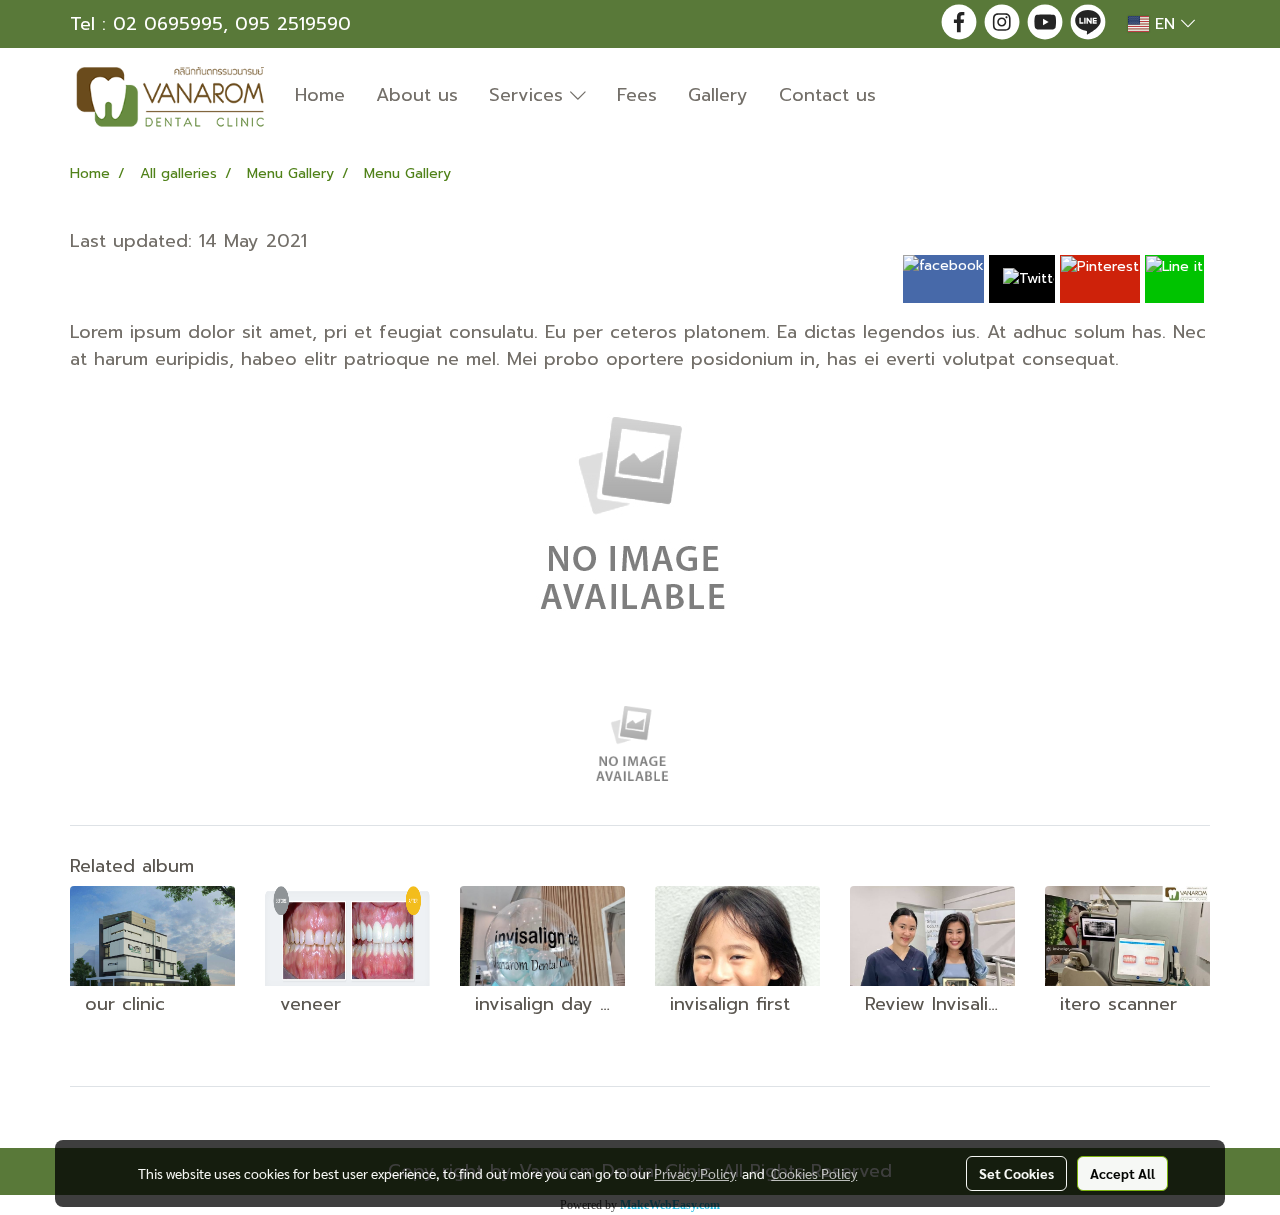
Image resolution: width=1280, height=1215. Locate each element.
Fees (637, 95)
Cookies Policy (814, 1173)
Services (529, 95)
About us (417, 95)
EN (1165, 24)
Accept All (1122, 1173)
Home (320, 95)
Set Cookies (1016, 1173)
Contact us (827, 95)
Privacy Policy (695, 1173)
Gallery (718, 95)
